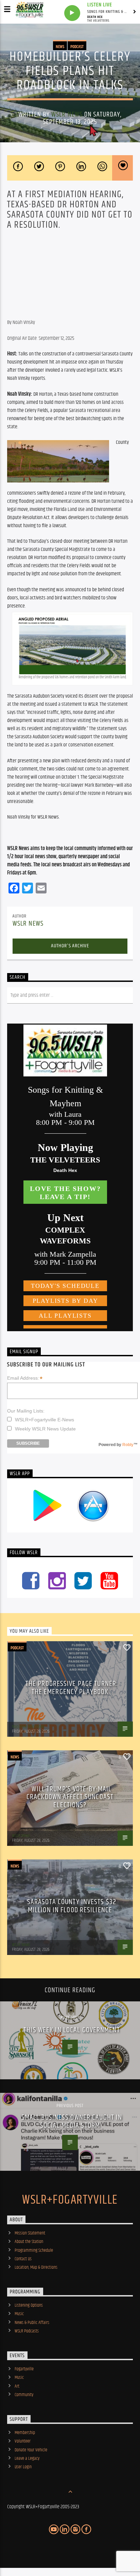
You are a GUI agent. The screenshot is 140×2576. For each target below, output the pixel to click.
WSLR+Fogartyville (70, 2200)
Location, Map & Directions (36, 2267)
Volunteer (23, 2441)
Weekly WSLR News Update (45, 1429)
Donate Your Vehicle (31, 2450)
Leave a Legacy (27, 2458)
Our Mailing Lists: (26, 1411)
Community (24, 2395)
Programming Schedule (34, 2250)
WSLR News (67, 115)
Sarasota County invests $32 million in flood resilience (72, 1906)
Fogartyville (24, 2369)
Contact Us (23, 2259)
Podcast (77, 47)
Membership (25, 2433)
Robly (128, 1445)
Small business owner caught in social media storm (72, 2121)
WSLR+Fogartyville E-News (45, 1420)
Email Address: (25, 1378)
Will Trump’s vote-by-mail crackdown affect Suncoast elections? (70, 1797)
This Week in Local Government (72, 2030)
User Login (23, 2467)
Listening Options (29, 2305)
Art (17, 2386)
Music (19, 2314)
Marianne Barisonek (28, 1727)
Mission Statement (30, 2233)
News (60, 47)
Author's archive (70, 946)
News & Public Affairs (32, 2323)
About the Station (29, 2242)
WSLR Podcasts (27, 2331)
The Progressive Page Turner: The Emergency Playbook (72, 1688)
